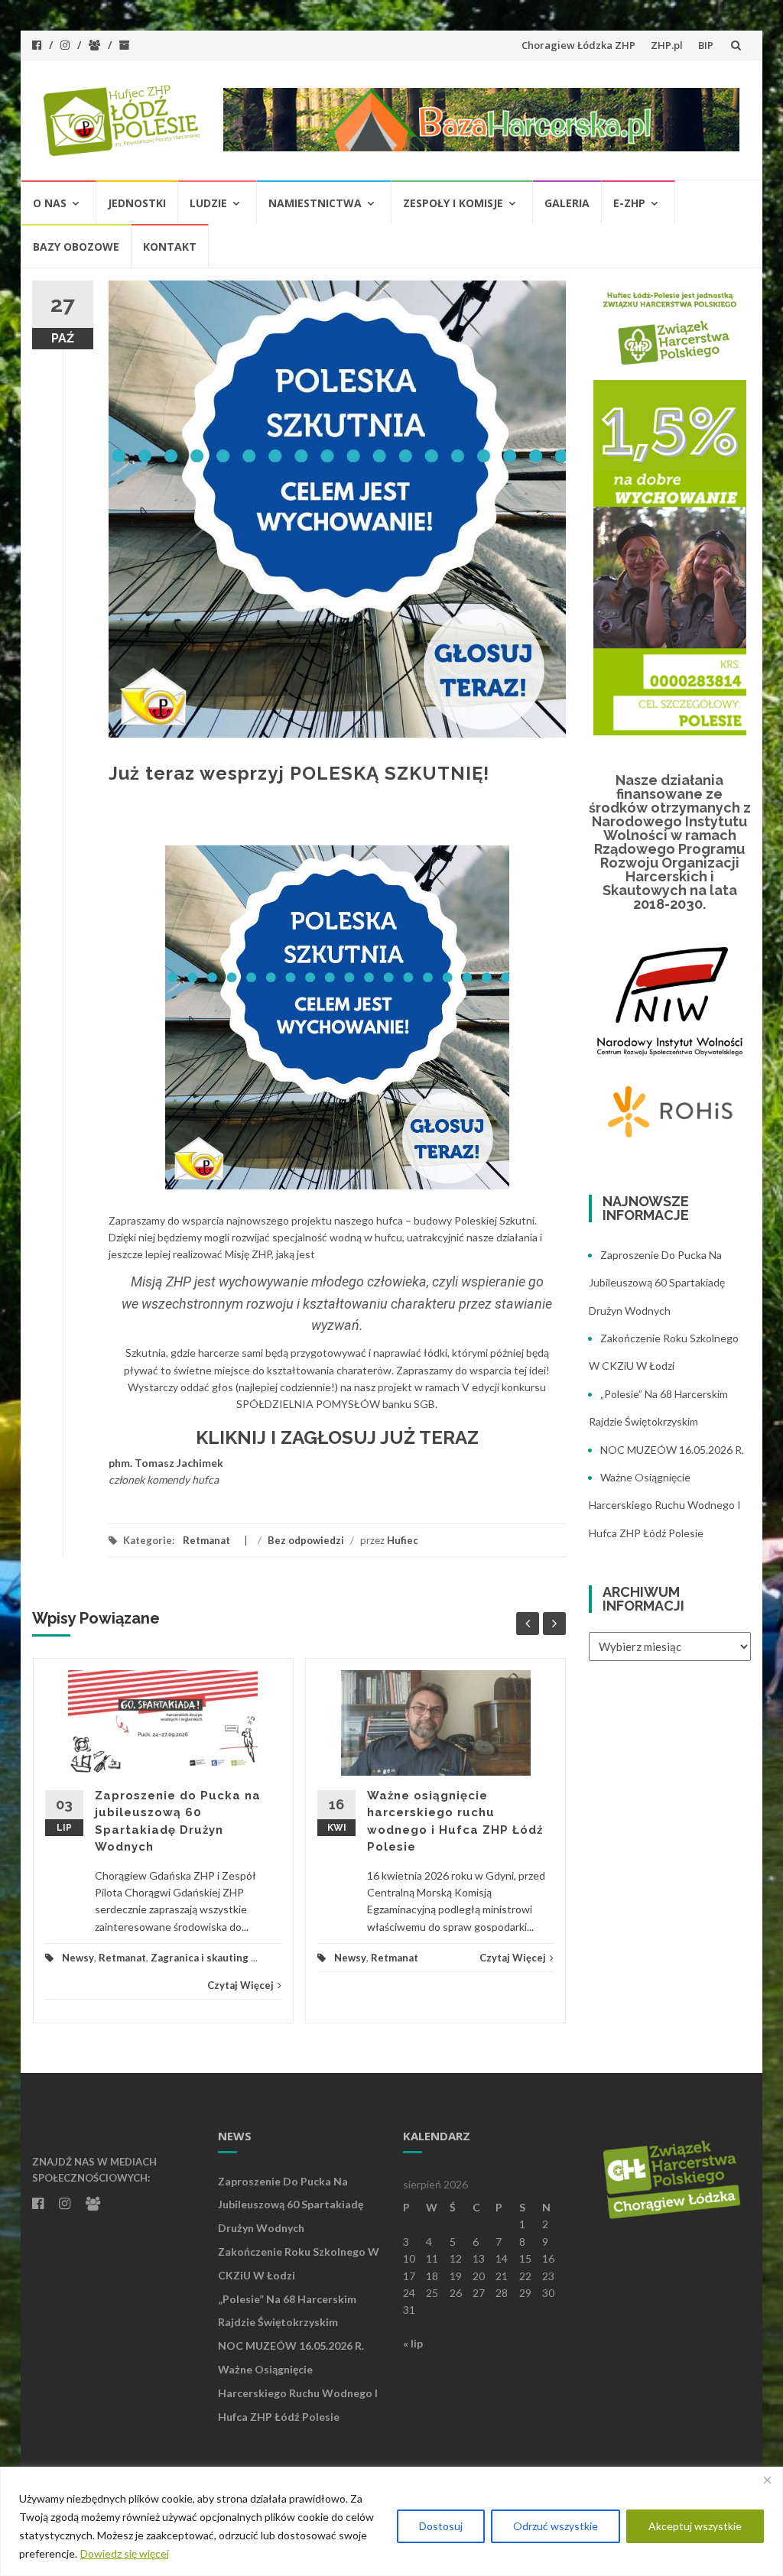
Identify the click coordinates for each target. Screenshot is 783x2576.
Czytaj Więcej (240, 1985)
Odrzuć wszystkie (556, 2526)
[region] (391, 2521)
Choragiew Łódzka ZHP (578, 45)
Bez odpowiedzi (306, 1540)
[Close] (767, 2480)
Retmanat (206, 1540)
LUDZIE (208, 203)
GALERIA (567, 203)
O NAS (50, 203)
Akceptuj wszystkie (695, 2526)
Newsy (78, 1958)
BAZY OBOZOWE (76, 247)
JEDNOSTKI (137, 203)
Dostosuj (441, 2526)
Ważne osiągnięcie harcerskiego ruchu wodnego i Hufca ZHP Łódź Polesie (665, 1505)
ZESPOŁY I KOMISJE (453, 203)
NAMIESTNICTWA (315, 203)
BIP (706, 45)
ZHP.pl (667, 45)
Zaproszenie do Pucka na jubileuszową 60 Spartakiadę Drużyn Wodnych (657, 1283)
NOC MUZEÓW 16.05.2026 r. (672, 1450)
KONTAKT (170, 247)
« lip (413, 2343)
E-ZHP (629, 203)
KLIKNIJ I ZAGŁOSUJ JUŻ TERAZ (337, 1437)
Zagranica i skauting (200, 1958)
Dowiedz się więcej (125, 2553)
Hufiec (403, 1540)
